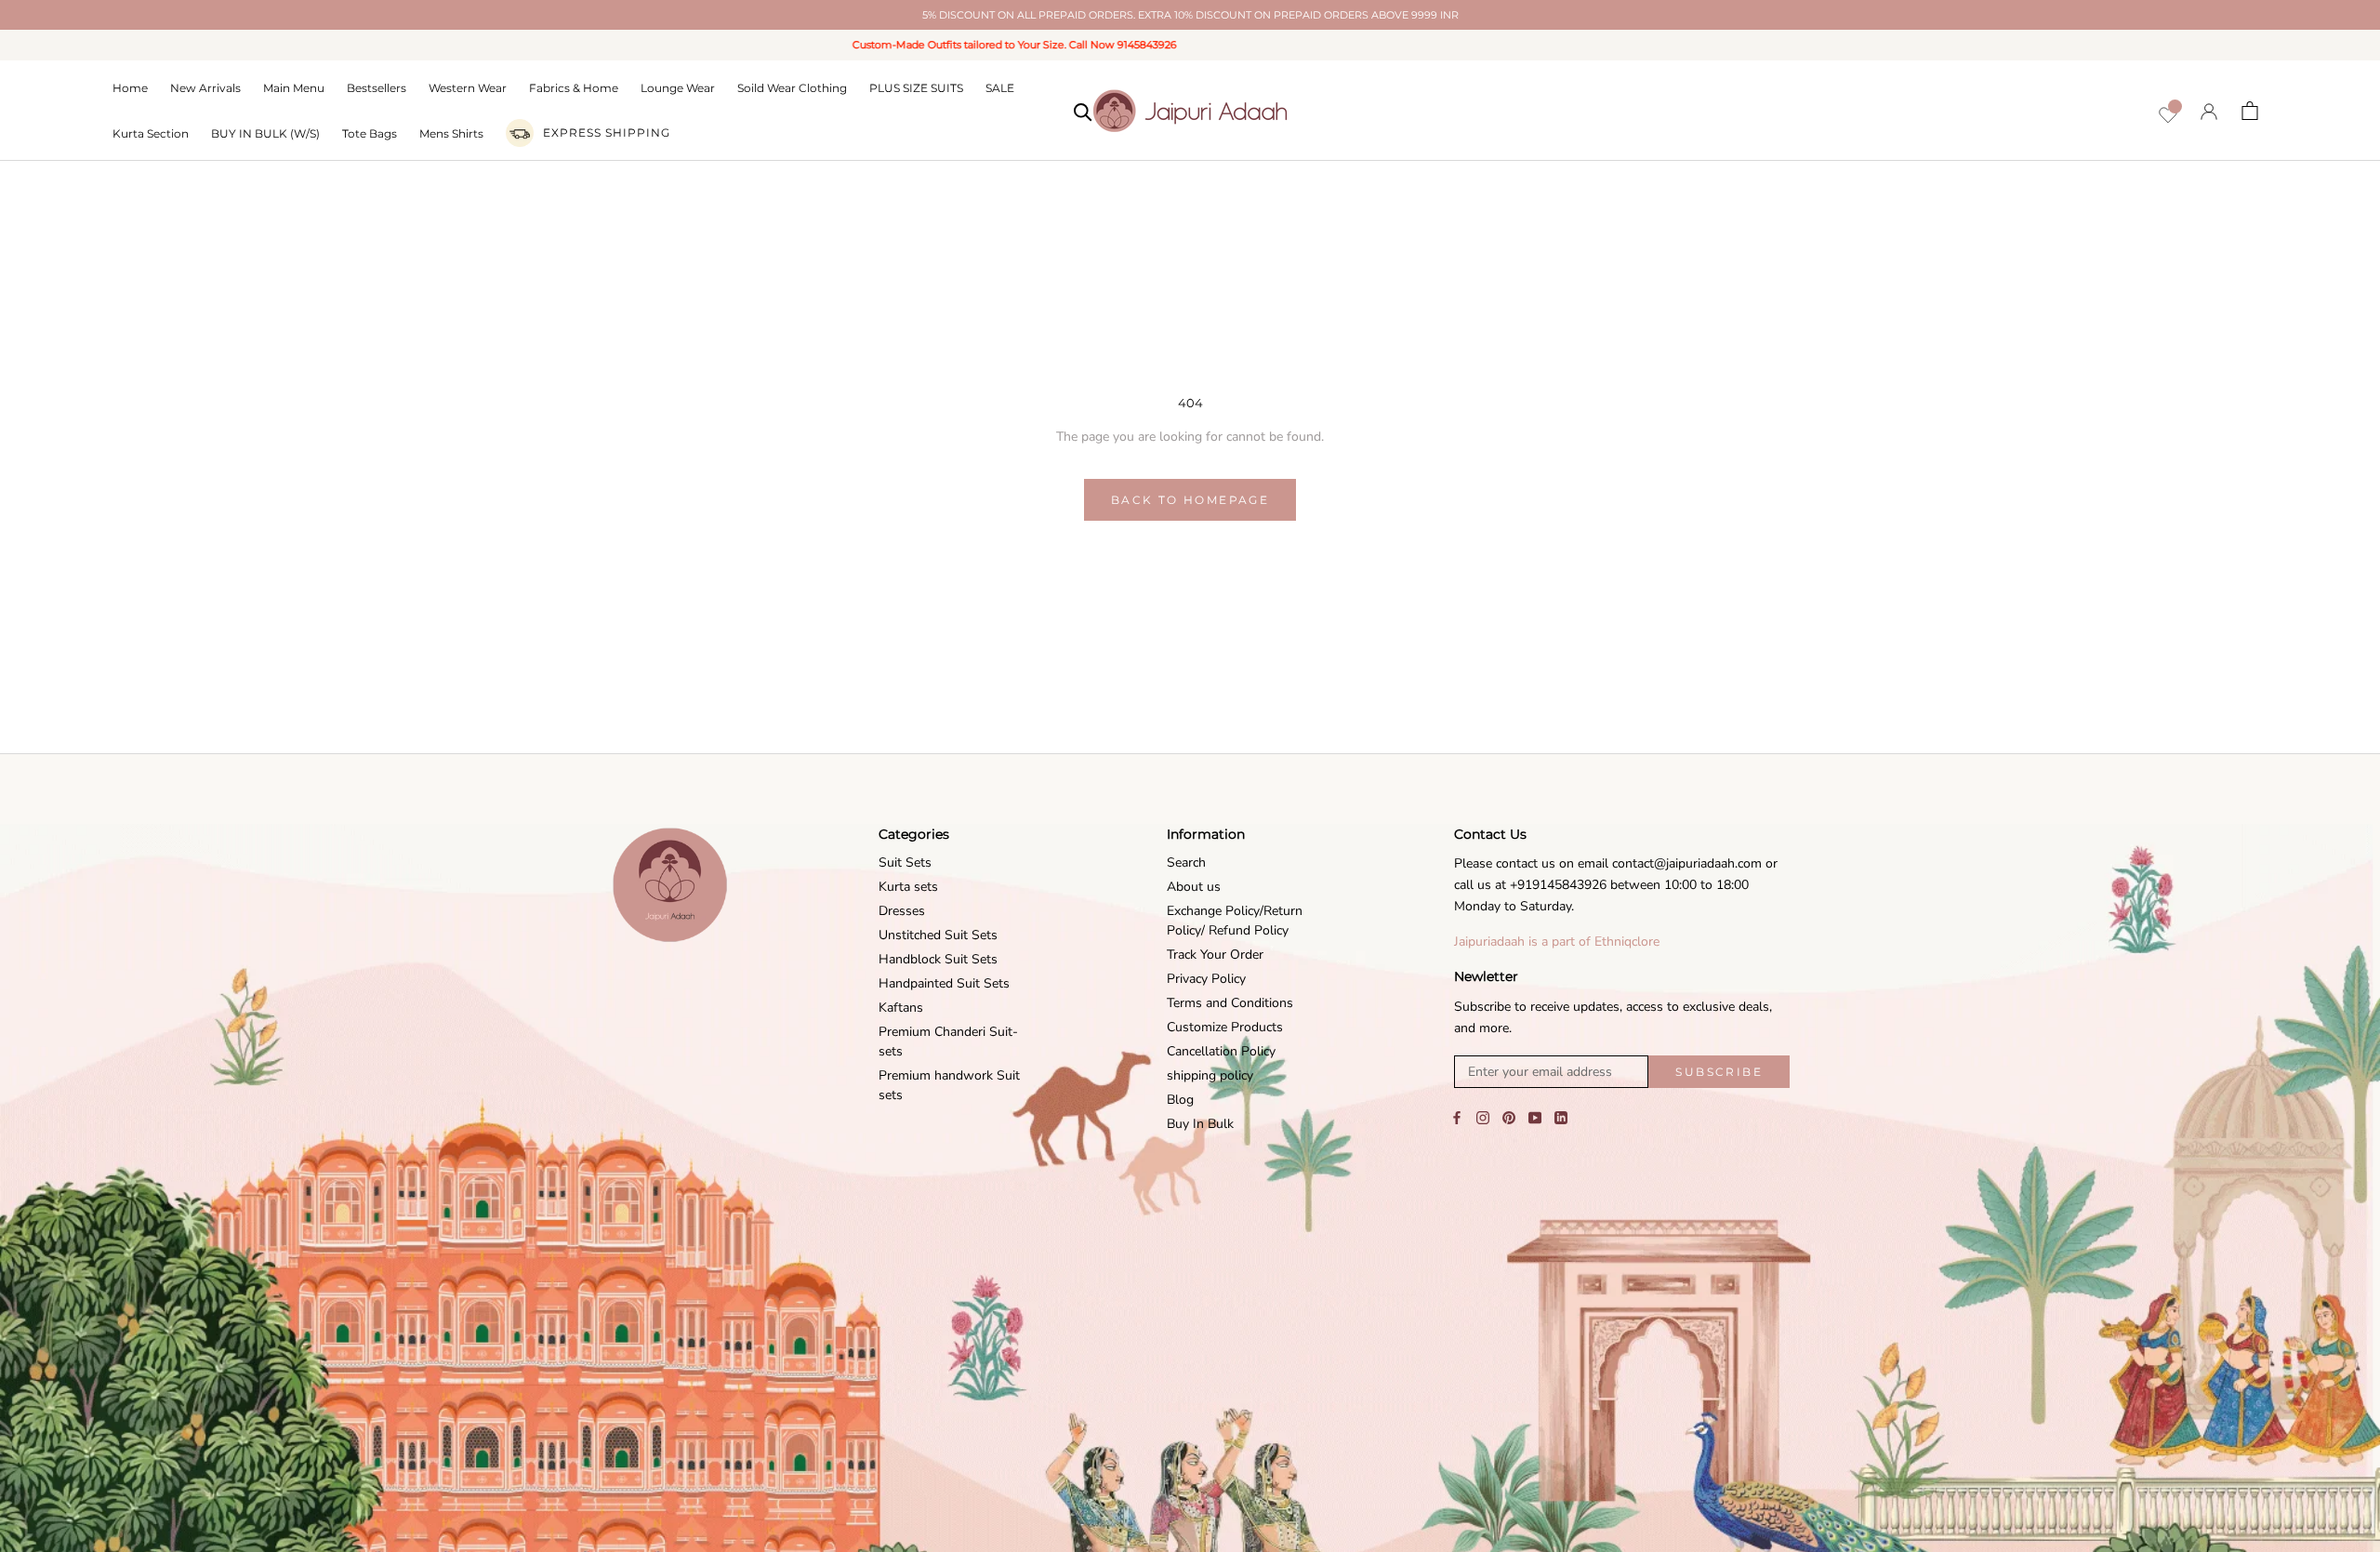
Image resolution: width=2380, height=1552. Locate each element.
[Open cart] (2250, 111)
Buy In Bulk (1200, 1124)
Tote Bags (370, 133)
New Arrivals (205, 88)
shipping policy (1210, 1075)
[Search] (1083, 111)
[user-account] (2209, 111)
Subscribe (1719, 1072)
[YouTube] (1535, 1117)
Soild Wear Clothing (792, 88)
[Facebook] (1457, 1117)
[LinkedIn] (1561, 1117)
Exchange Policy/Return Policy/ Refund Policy (1235, 921)
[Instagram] (1483, 1117)
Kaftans (901, 1008)
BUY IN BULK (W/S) (265, 133)
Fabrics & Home (574, 88)
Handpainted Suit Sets (944, 983)
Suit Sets (905, 862)
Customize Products (1225, 1027)
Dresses (902, 911)
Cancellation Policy (1221, 1051)
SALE (1000, 88)
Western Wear (468, 88)
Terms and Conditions (1230, 1003)
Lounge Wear (678, 88)
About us (1194, 887)
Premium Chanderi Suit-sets (948, 1041)
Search (1186, 862)
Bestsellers (377, 88)
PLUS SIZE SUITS (916, 88)
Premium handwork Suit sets (949, 1085)
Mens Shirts (451, 133)
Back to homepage (1190, 500)
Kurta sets (908, 887)
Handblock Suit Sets (938, 959)
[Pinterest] (1509, 1117)
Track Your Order (1215, 955)
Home (130, 88)
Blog (1180, 1100)
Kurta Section (151, 133)
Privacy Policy (1206, 979)
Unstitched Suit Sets (938, 935)
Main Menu (294, 88)
